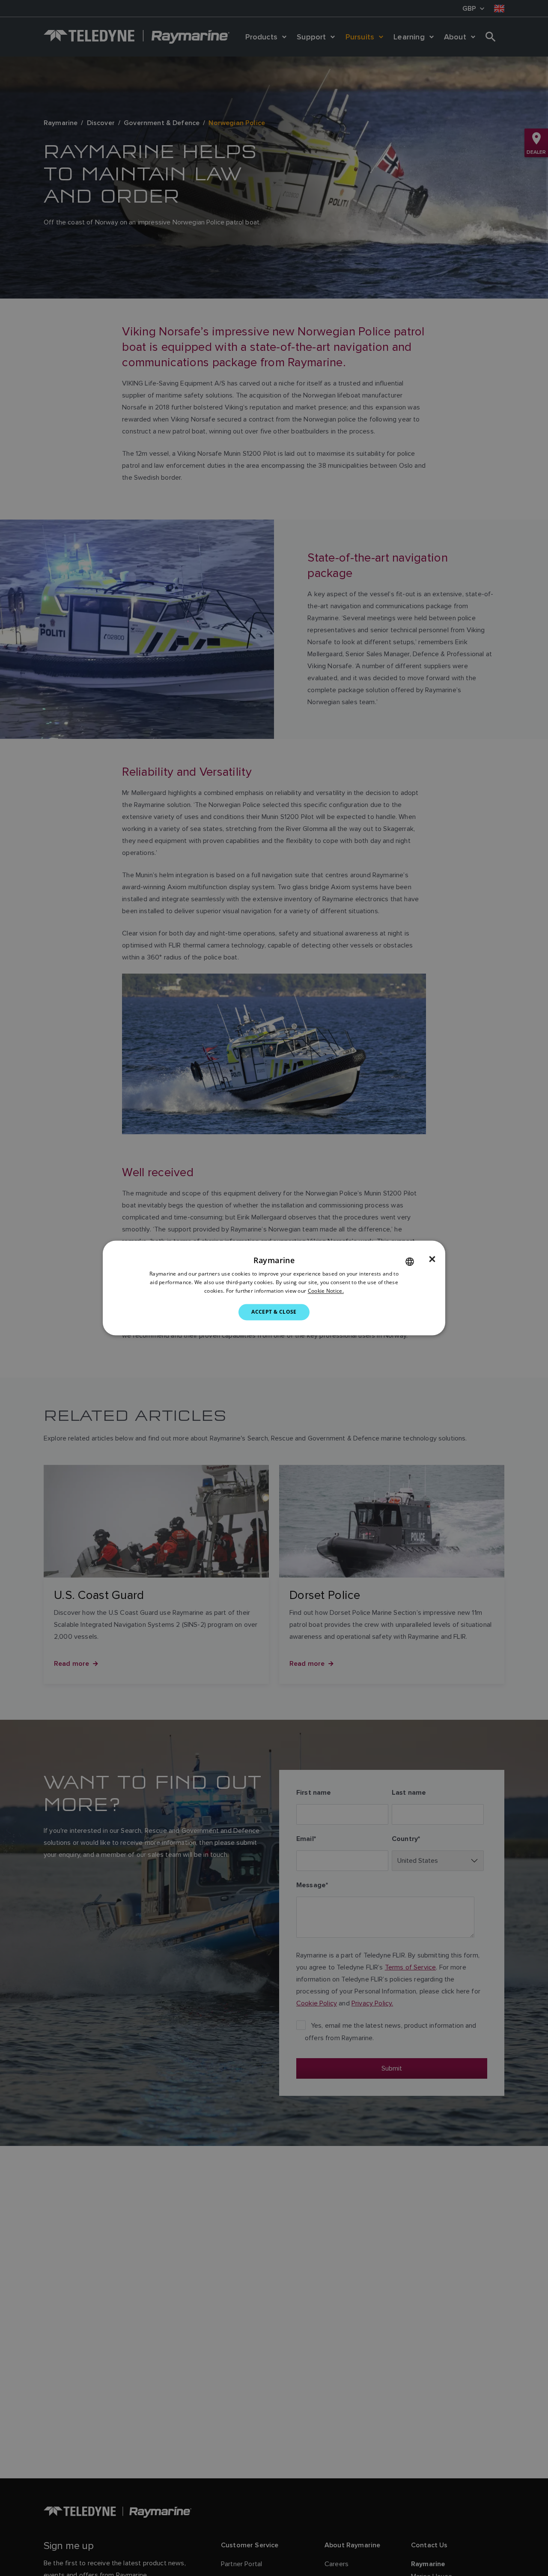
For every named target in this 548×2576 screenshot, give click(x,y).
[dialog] (274, 1288)
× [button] (432, 1259)
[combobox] (410, 1261)
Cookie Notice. (326, 1291)
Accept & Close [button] (274, 1312)
